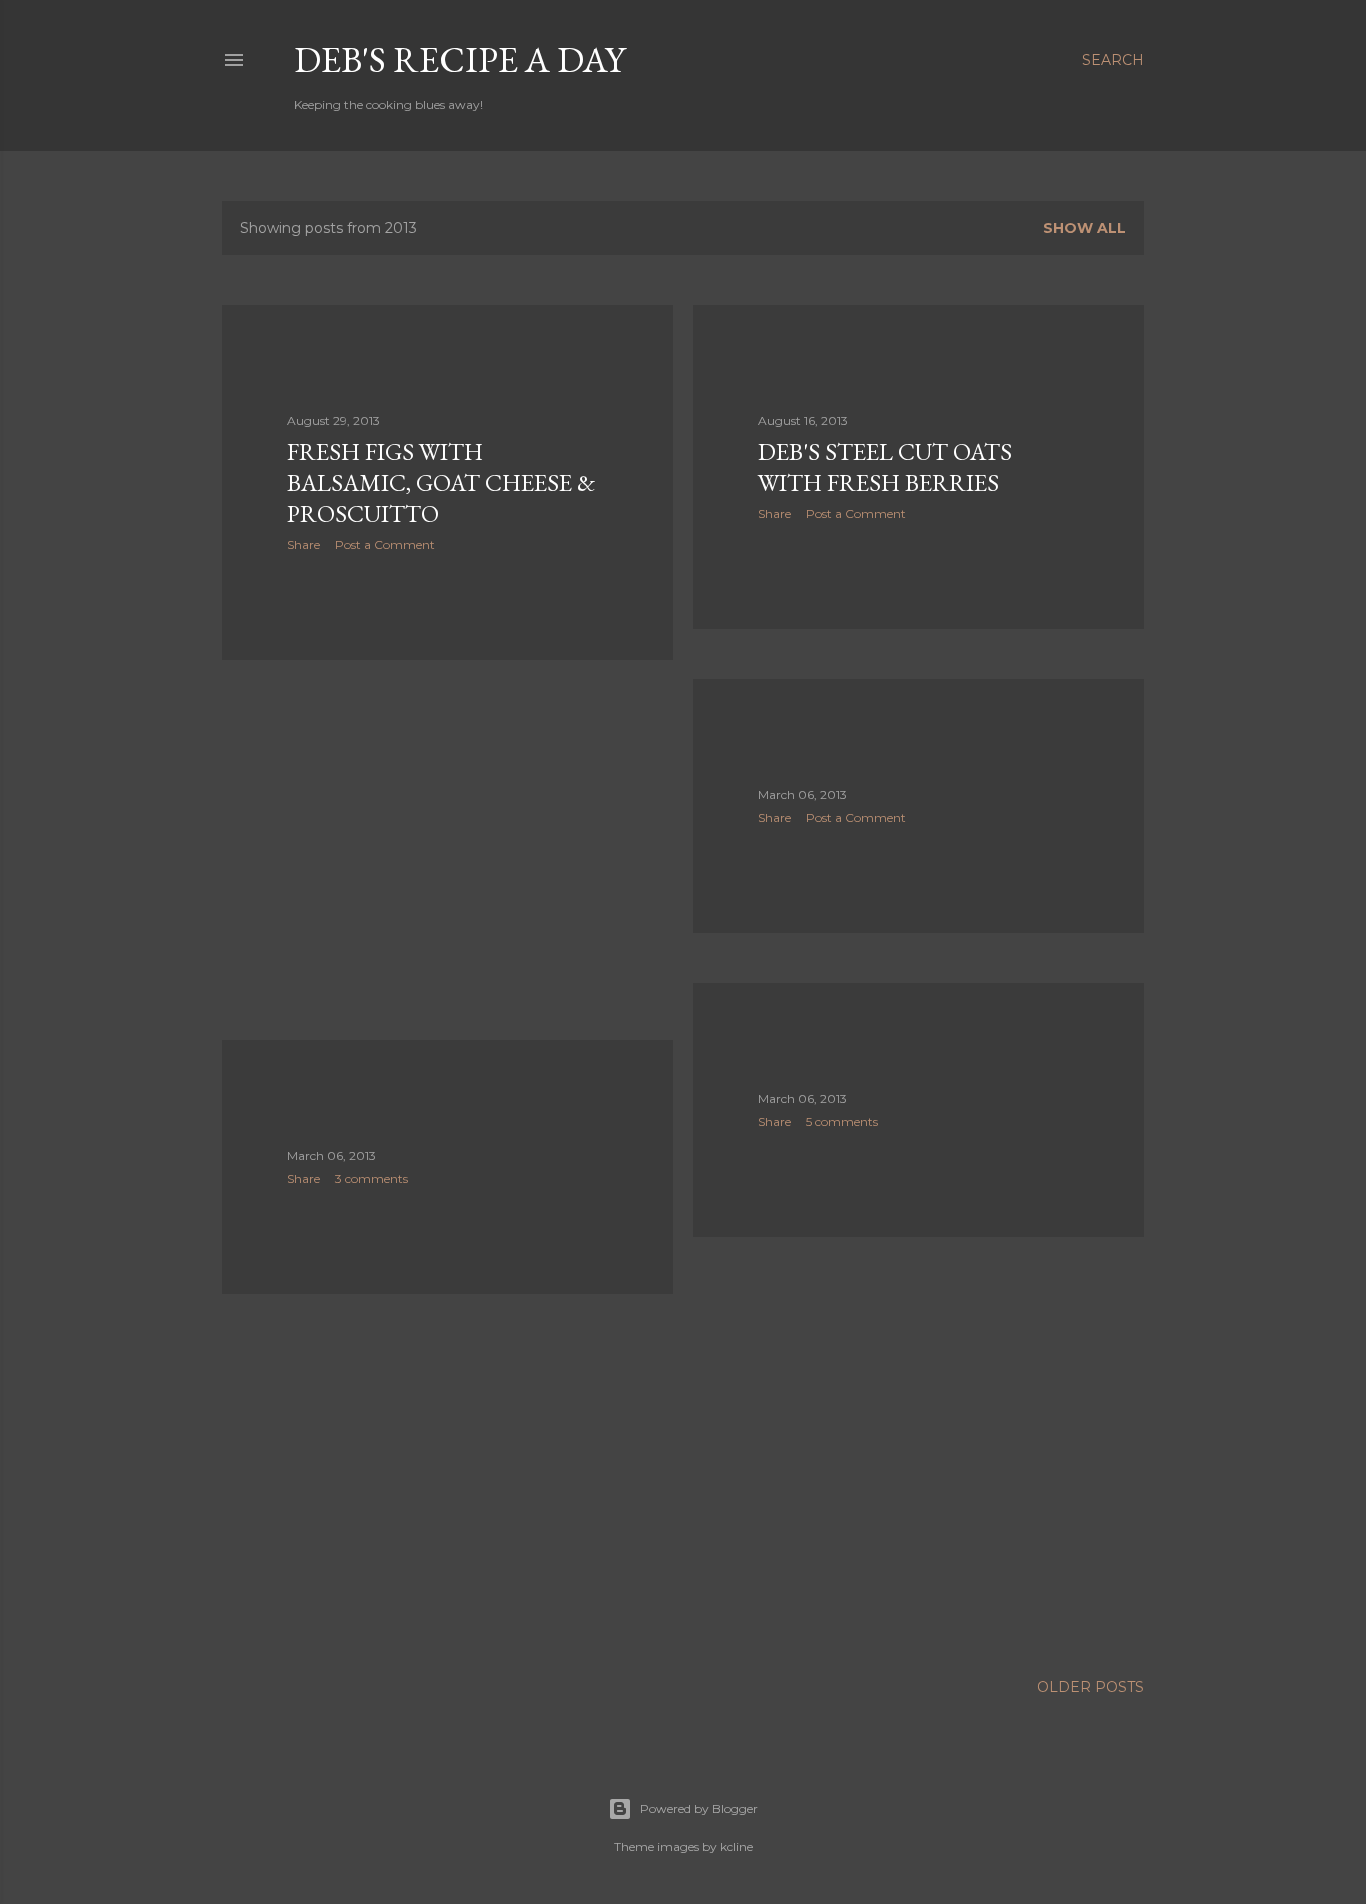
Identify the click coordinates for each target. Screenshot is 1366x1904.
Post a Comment (385, 544)
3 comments (371, 1178)
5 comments (842, 1121)
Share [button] (303, 544)
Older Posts (1090, 1687)
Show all (1084, 228)
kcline (736, 1846)
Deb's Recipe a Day (459, 59)
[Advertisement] (447, 850)
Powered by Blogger (699, 1808)
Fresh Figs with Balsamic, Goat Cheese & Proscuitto (441, 482)
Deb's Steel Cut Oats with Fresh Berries (885, 467)
